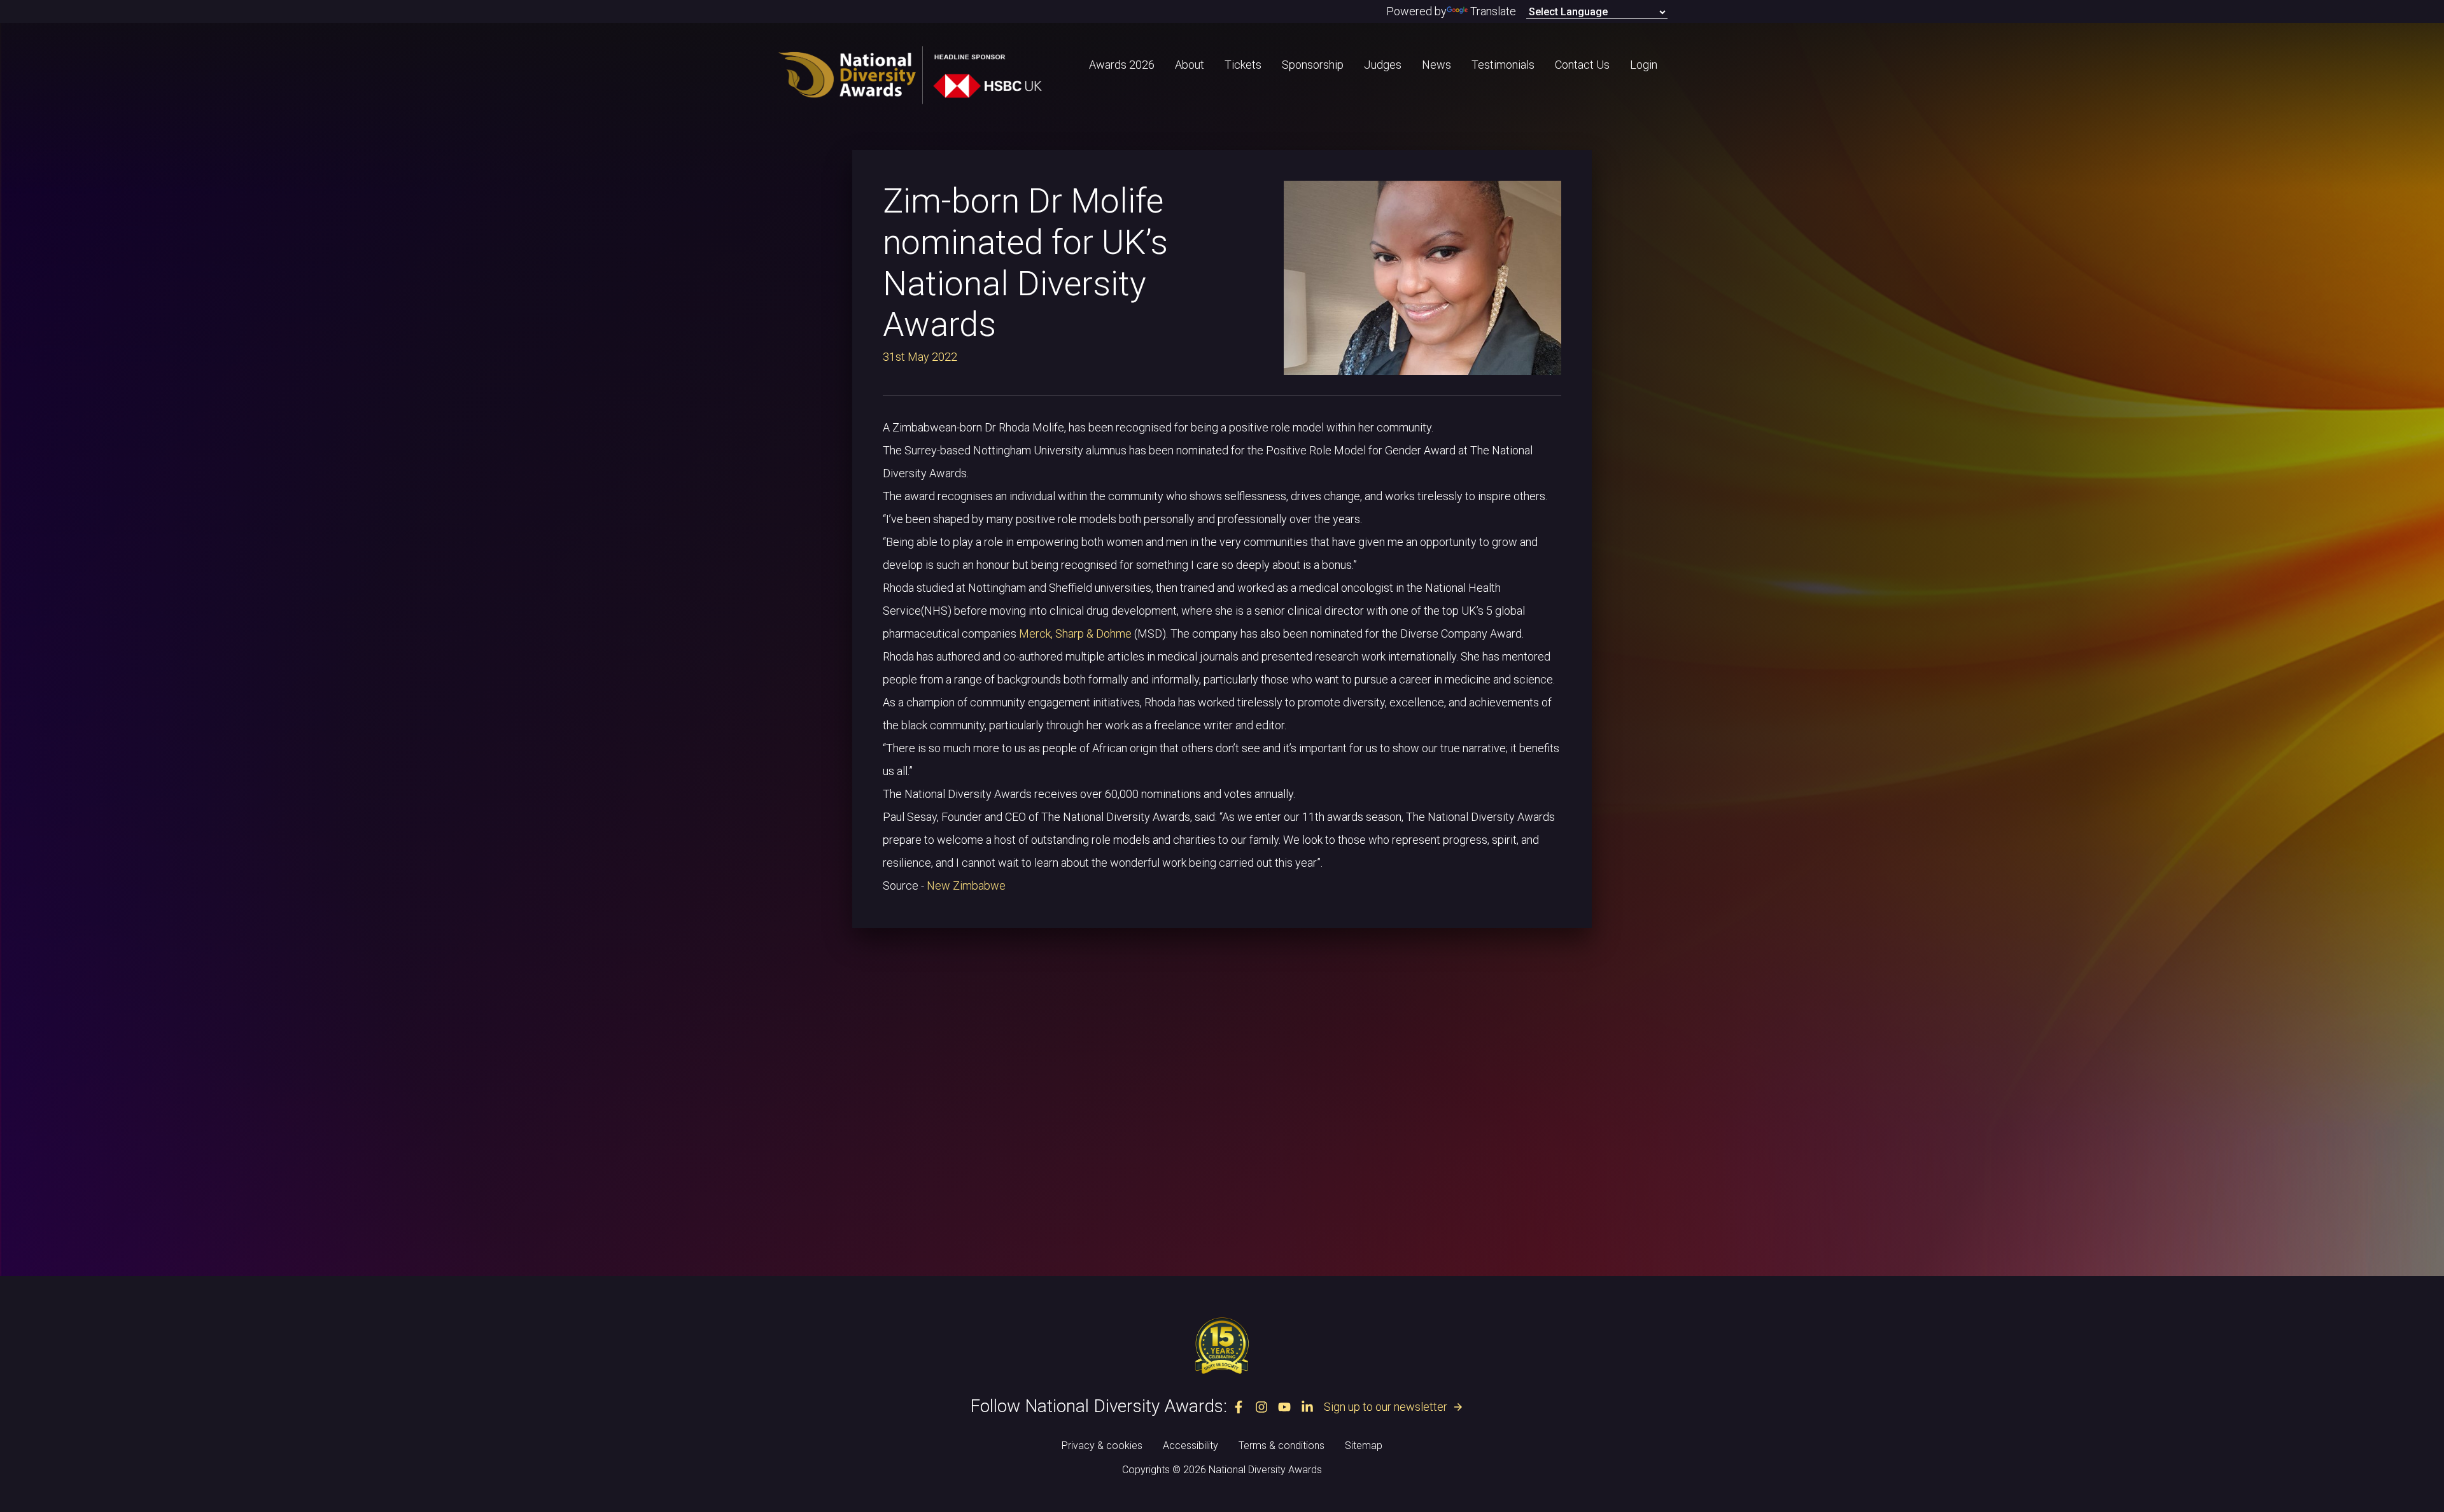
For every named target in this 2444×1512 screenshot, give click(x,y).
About (1190, 65)
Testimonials (1503, 65)
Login (1644, 65)
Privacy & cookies (1102, 1445)
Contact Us (1582, 65)
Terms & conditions (1282, 1445)
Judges (1383, 65)
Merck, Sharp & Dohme (1075, 633)
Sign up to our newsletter (1394, 1407)
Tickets (1243, 65)
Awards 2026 (1122, 65)
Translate (1493, 11)
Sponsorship (1313, 65)
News (1436, 65)
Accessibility (1190, 1445)
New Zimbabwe (967, 885)
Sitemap (1364, 1445)
